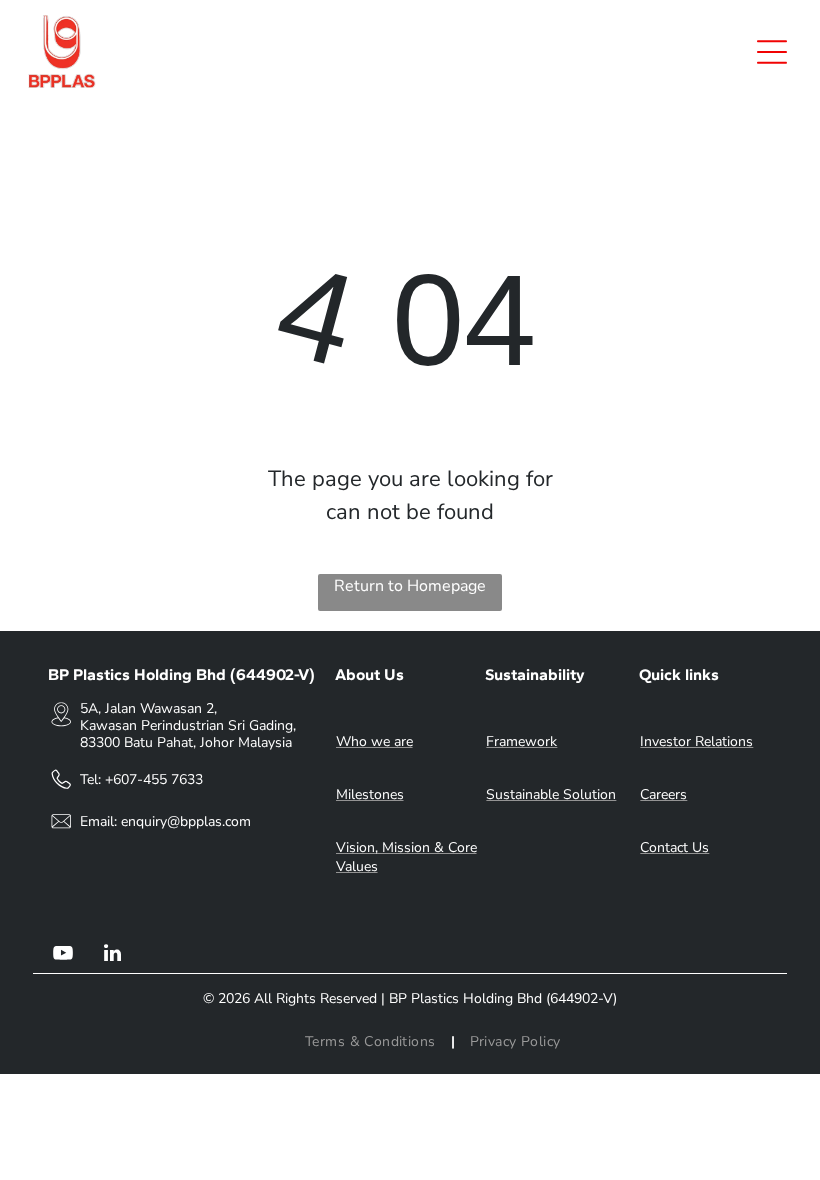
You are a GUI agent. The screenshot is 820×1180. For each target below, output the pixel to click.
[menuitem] (372, 1041)
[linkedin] (113, 955)
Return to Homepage (410, 586)
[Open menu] (772, 52)
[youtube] (63, 955)
